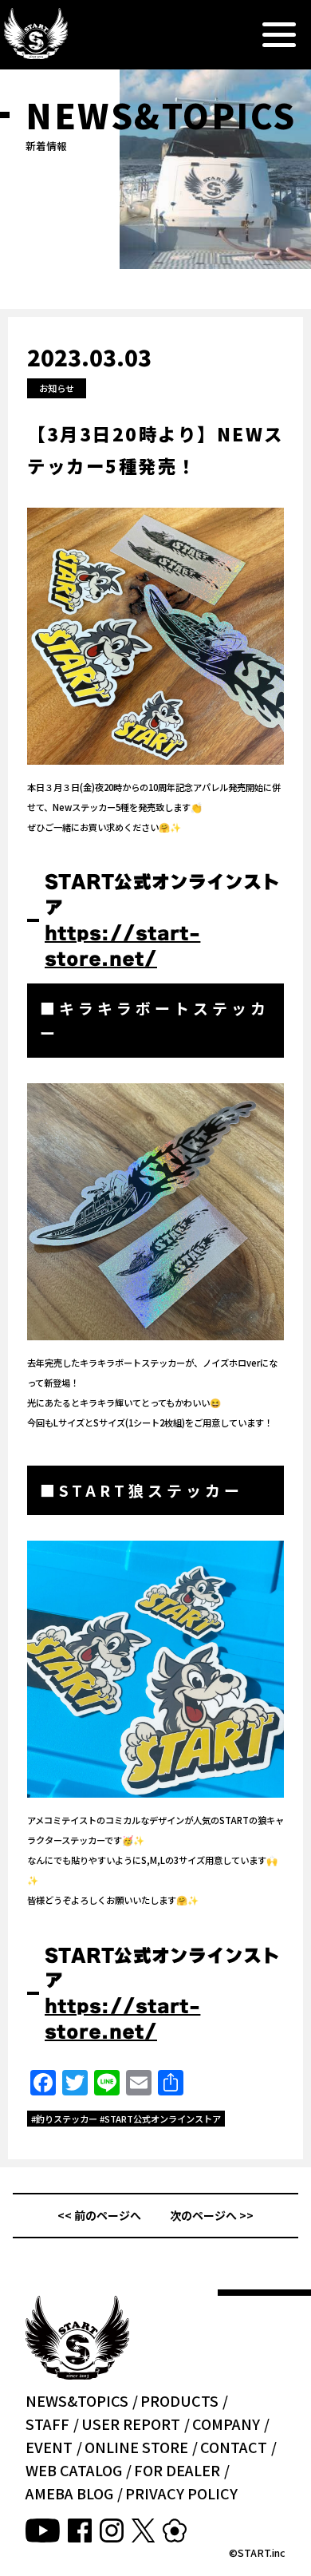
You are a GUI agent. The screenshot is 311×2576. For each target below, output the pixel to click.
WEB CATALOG (74, 2470)
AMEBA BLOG (69, 2493)
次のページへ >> (212, 2215)
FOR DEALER (177, 2470)
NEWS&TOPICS (77, 2400)
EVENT (49, 2447)
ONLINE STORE (136, 2447)
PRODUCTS (179, 2400)
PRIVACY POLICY (181, 2493)
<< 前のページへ (99, 2215)
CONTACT (234, 2447)
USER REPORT (131, 2424)
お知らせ (57, 388)
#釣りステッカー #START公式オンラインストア (126, 2119)
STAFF (47, 2424)
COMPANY (226, 2424)
